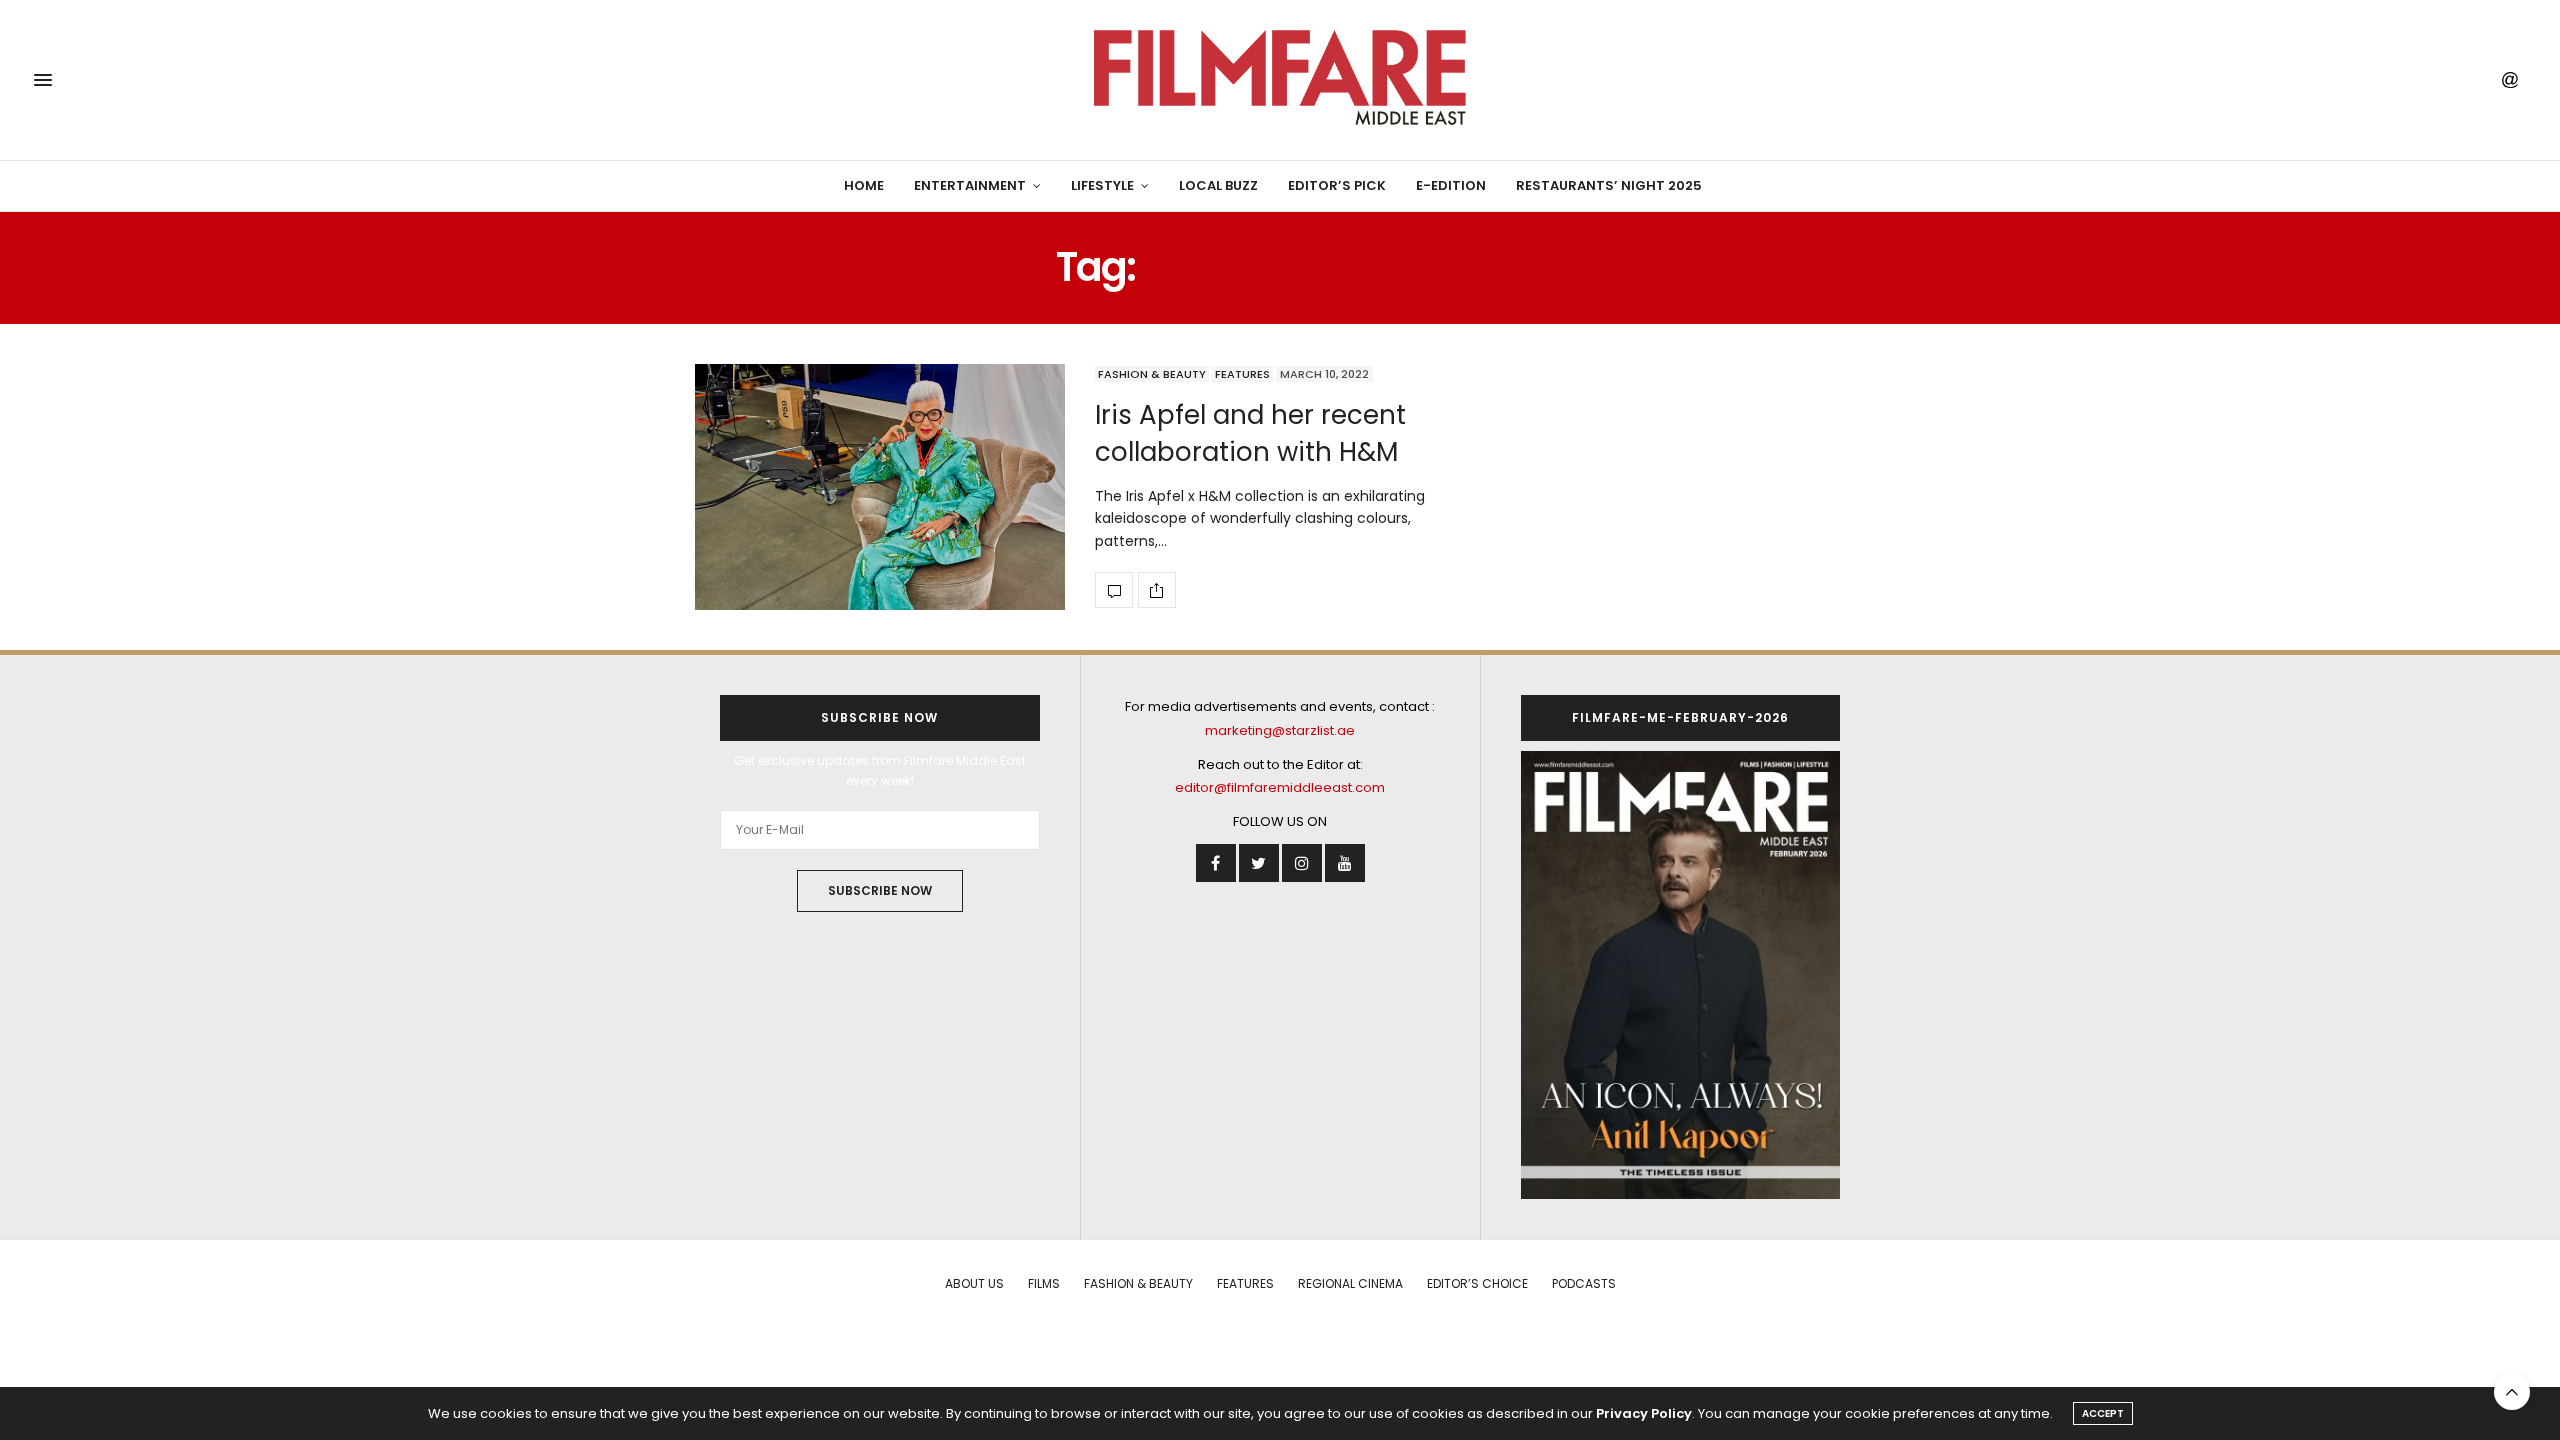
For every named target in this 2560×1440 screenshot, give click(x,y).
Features (1242, 374)
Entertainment (970, 185)
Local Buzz (1218, 185)
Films (1044, 1283)
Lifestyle (1102, 185)
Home (864, 185)
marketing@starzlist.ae (1280, 730)
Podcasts (1584, 1283)
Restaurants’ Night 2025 (1609, 185)
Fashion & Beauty (1152, 374)
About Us (974, 1283)
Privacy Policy (1644, 1413)
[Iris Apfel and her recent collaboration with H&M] (880, 487)
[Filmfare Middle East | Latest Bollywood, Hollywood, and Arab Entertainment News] (1279, 80)
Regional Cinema (1350, 1283)
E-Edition (1451, 185)
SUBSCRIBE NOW (880, 890)
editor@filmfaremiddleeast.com (1280, 787)
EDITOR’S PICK (1337, 185)
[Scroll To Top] (2512, 1392)
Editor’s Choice (1477, 1283)
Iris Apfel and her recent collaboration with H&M (1250, 433)
